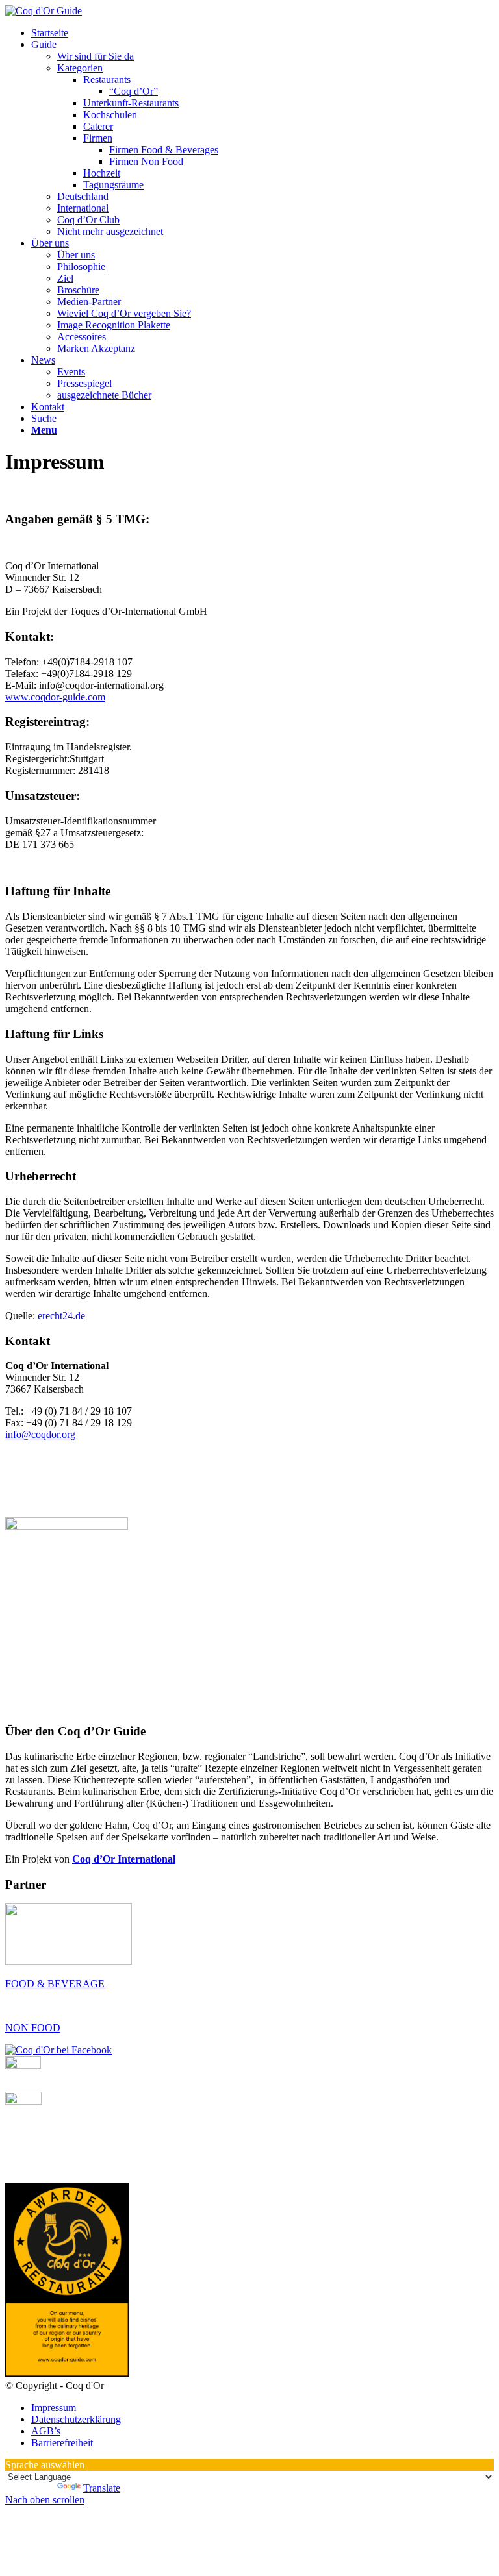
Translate (102, 2488)
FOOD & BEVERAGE (55, 1984)
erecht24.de (61, 1316)
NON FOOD (33, 2028)
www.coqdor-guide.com (55, 697)
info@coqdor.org (40, 1434)
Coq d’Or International (124, 1859)
